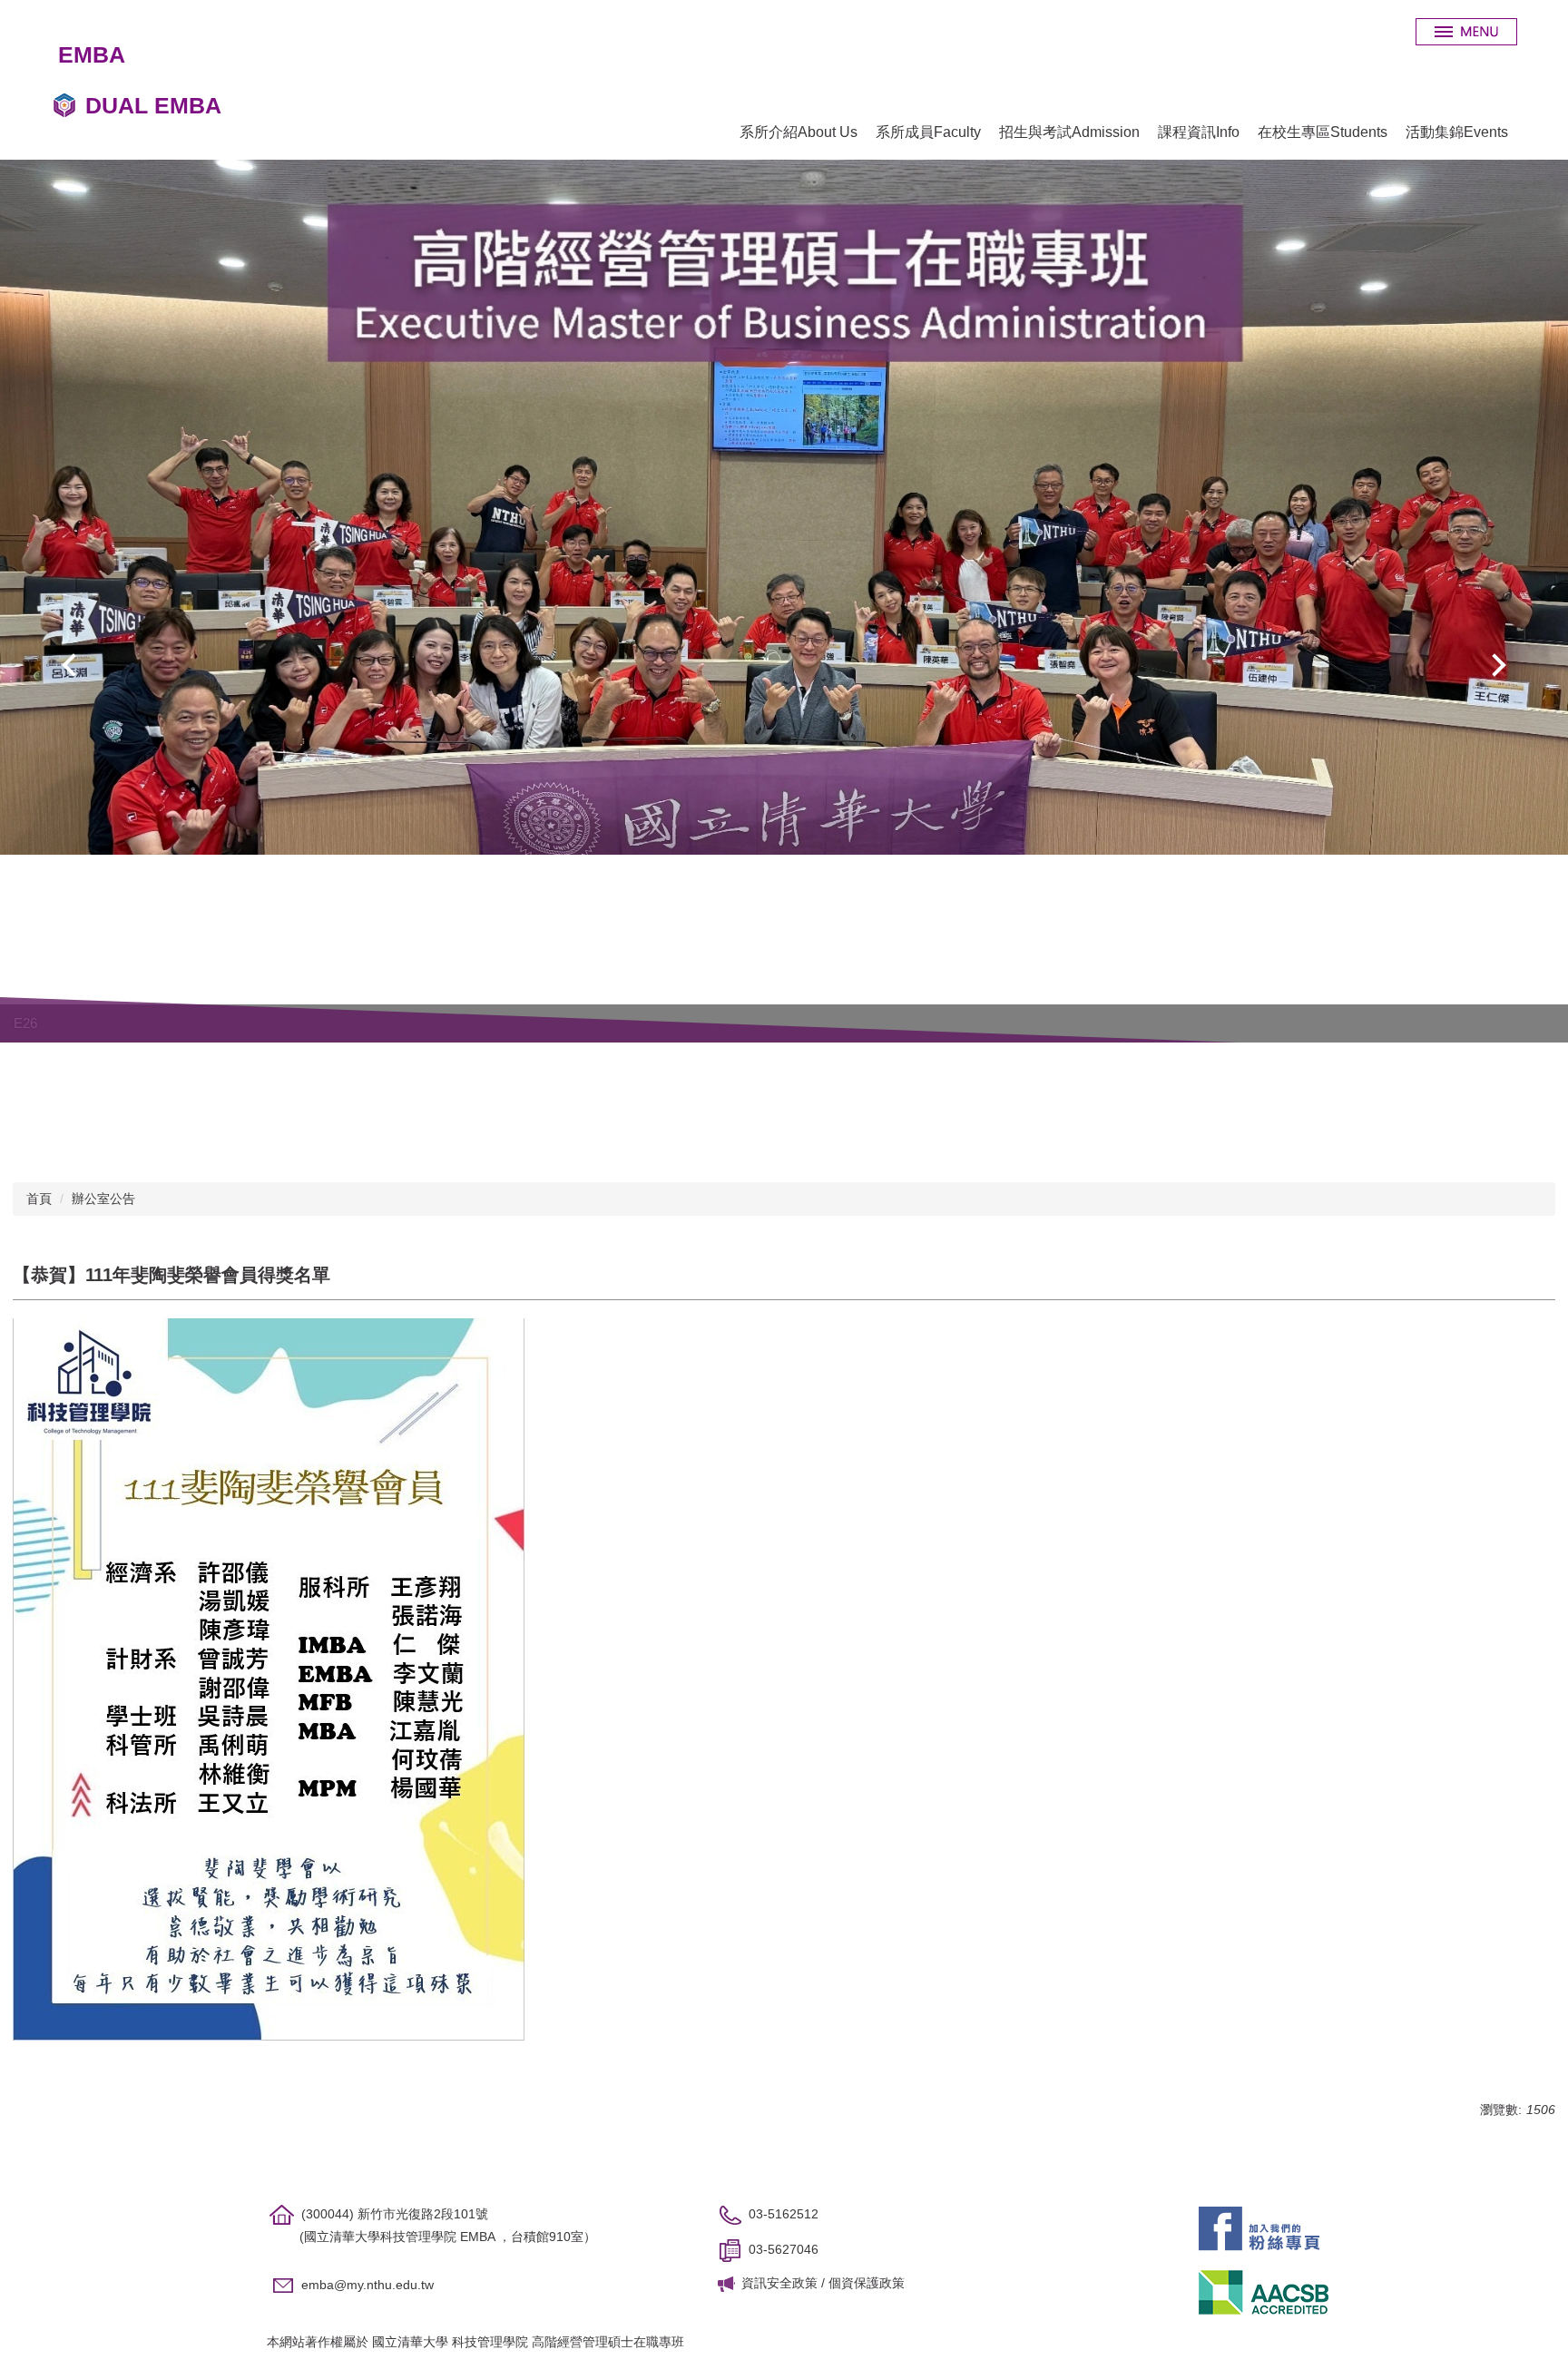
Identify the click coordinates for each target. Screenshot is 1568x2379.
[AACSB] (1264, 2291)
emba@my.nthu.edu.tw (367, 2285)
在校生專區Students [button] (1323, 132)
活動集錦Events (1457, 132)
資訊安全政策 (779, 2283)
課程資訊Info (1199, 132)
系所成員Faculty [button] (928, 132)
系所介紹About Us (799, 132)
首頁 (39, 1199)
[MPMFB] (1259, 2227)
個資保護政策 (867, 2283)
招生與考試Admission (1069, 132)
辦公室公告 (103, 1199)
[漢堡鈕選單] (1466, 32)
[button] (73, 665)
